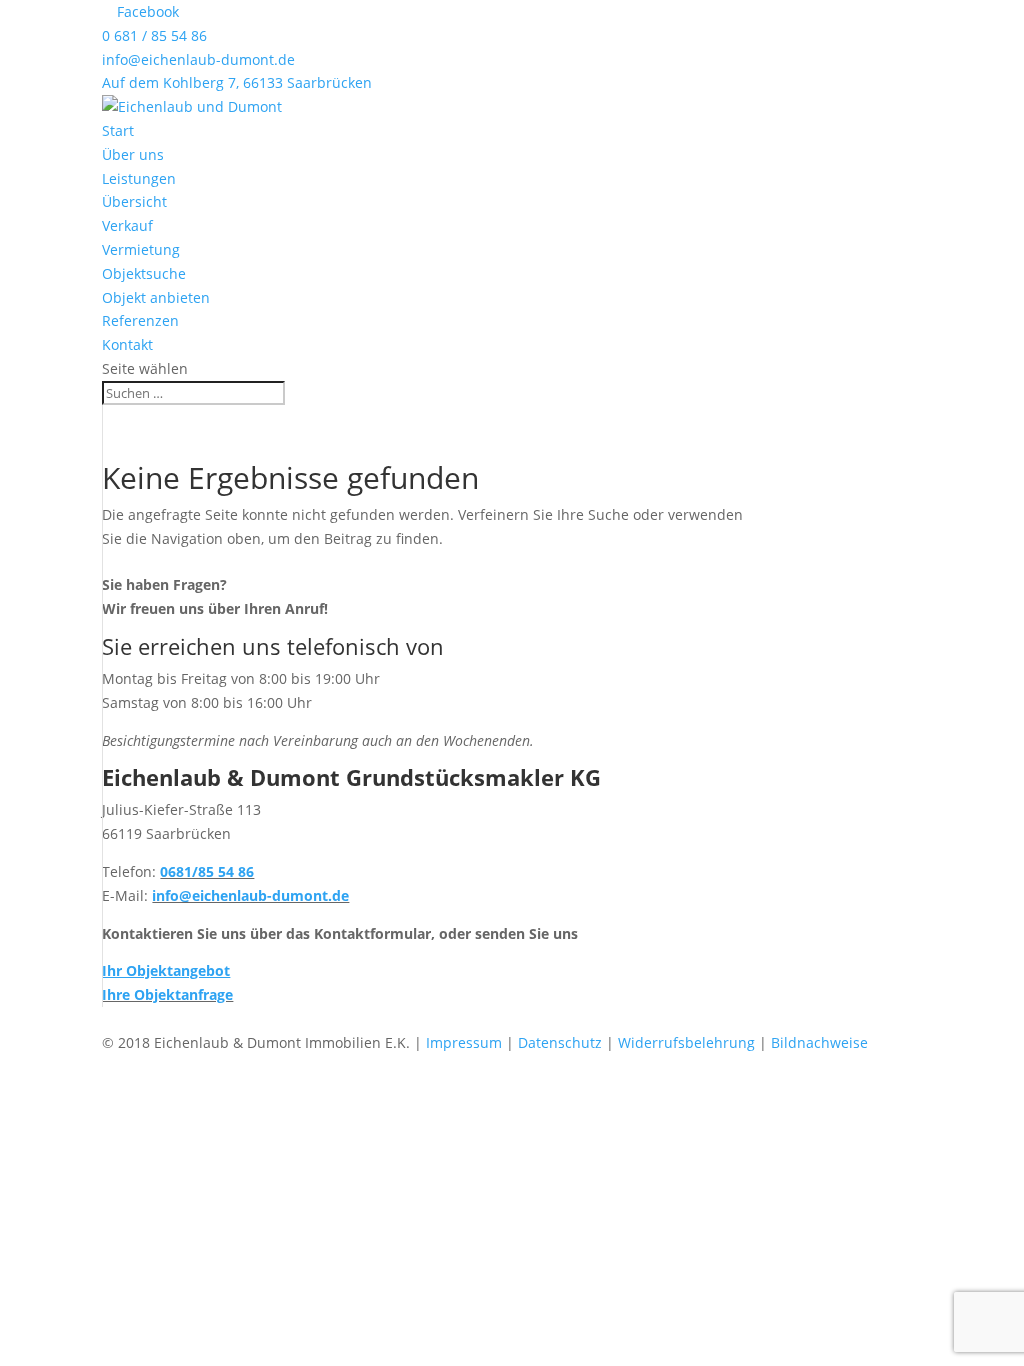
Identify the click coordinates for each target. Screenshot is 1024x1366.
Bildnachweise (819, 1042)
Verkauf (127, 225)
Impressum (464, 1042)
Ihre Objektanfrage (167, 994)
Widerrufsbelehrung (686, 1042)
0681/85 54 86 (207, 871)
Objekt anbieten (156, 297)
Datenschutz (560, 1042)
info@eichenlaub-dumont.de (198, 59)
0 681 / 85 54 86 (154, 35)
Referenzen (140, 320)
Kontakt (127, 344)
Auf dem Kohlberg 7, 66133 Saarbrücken (237, 82)
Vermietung (141, 249)
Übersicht (134, 201)
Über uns (133, 154)
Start (118, 130)
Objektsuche (144, 273)
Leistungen (139, 178)
